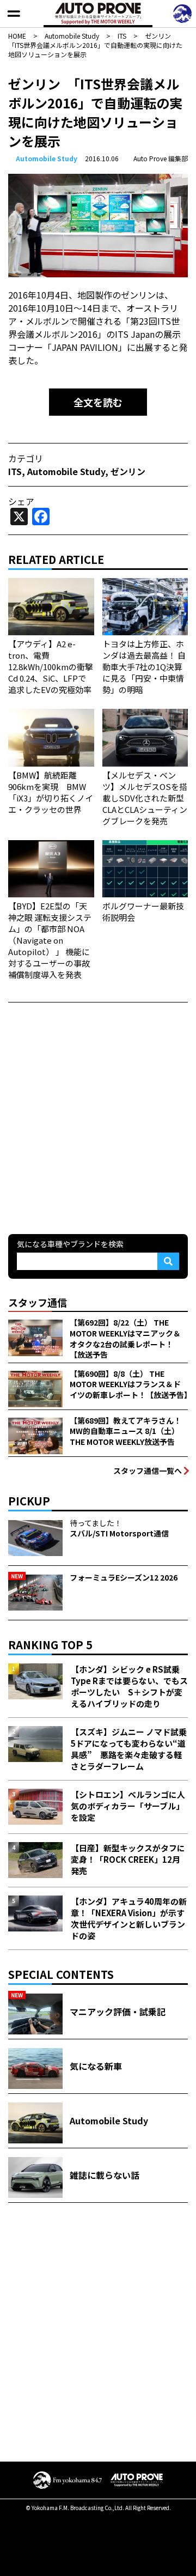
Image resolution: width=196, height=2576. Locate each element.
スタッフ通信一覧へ (148, 1471)
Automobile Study (47, 158)
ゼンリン (128, 471)
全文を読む (98, 402)
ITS (15, 471)
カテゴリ (26, 458)
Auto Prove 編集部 (161, 158)
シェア (21, 501)
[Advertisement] (98, 1117)
